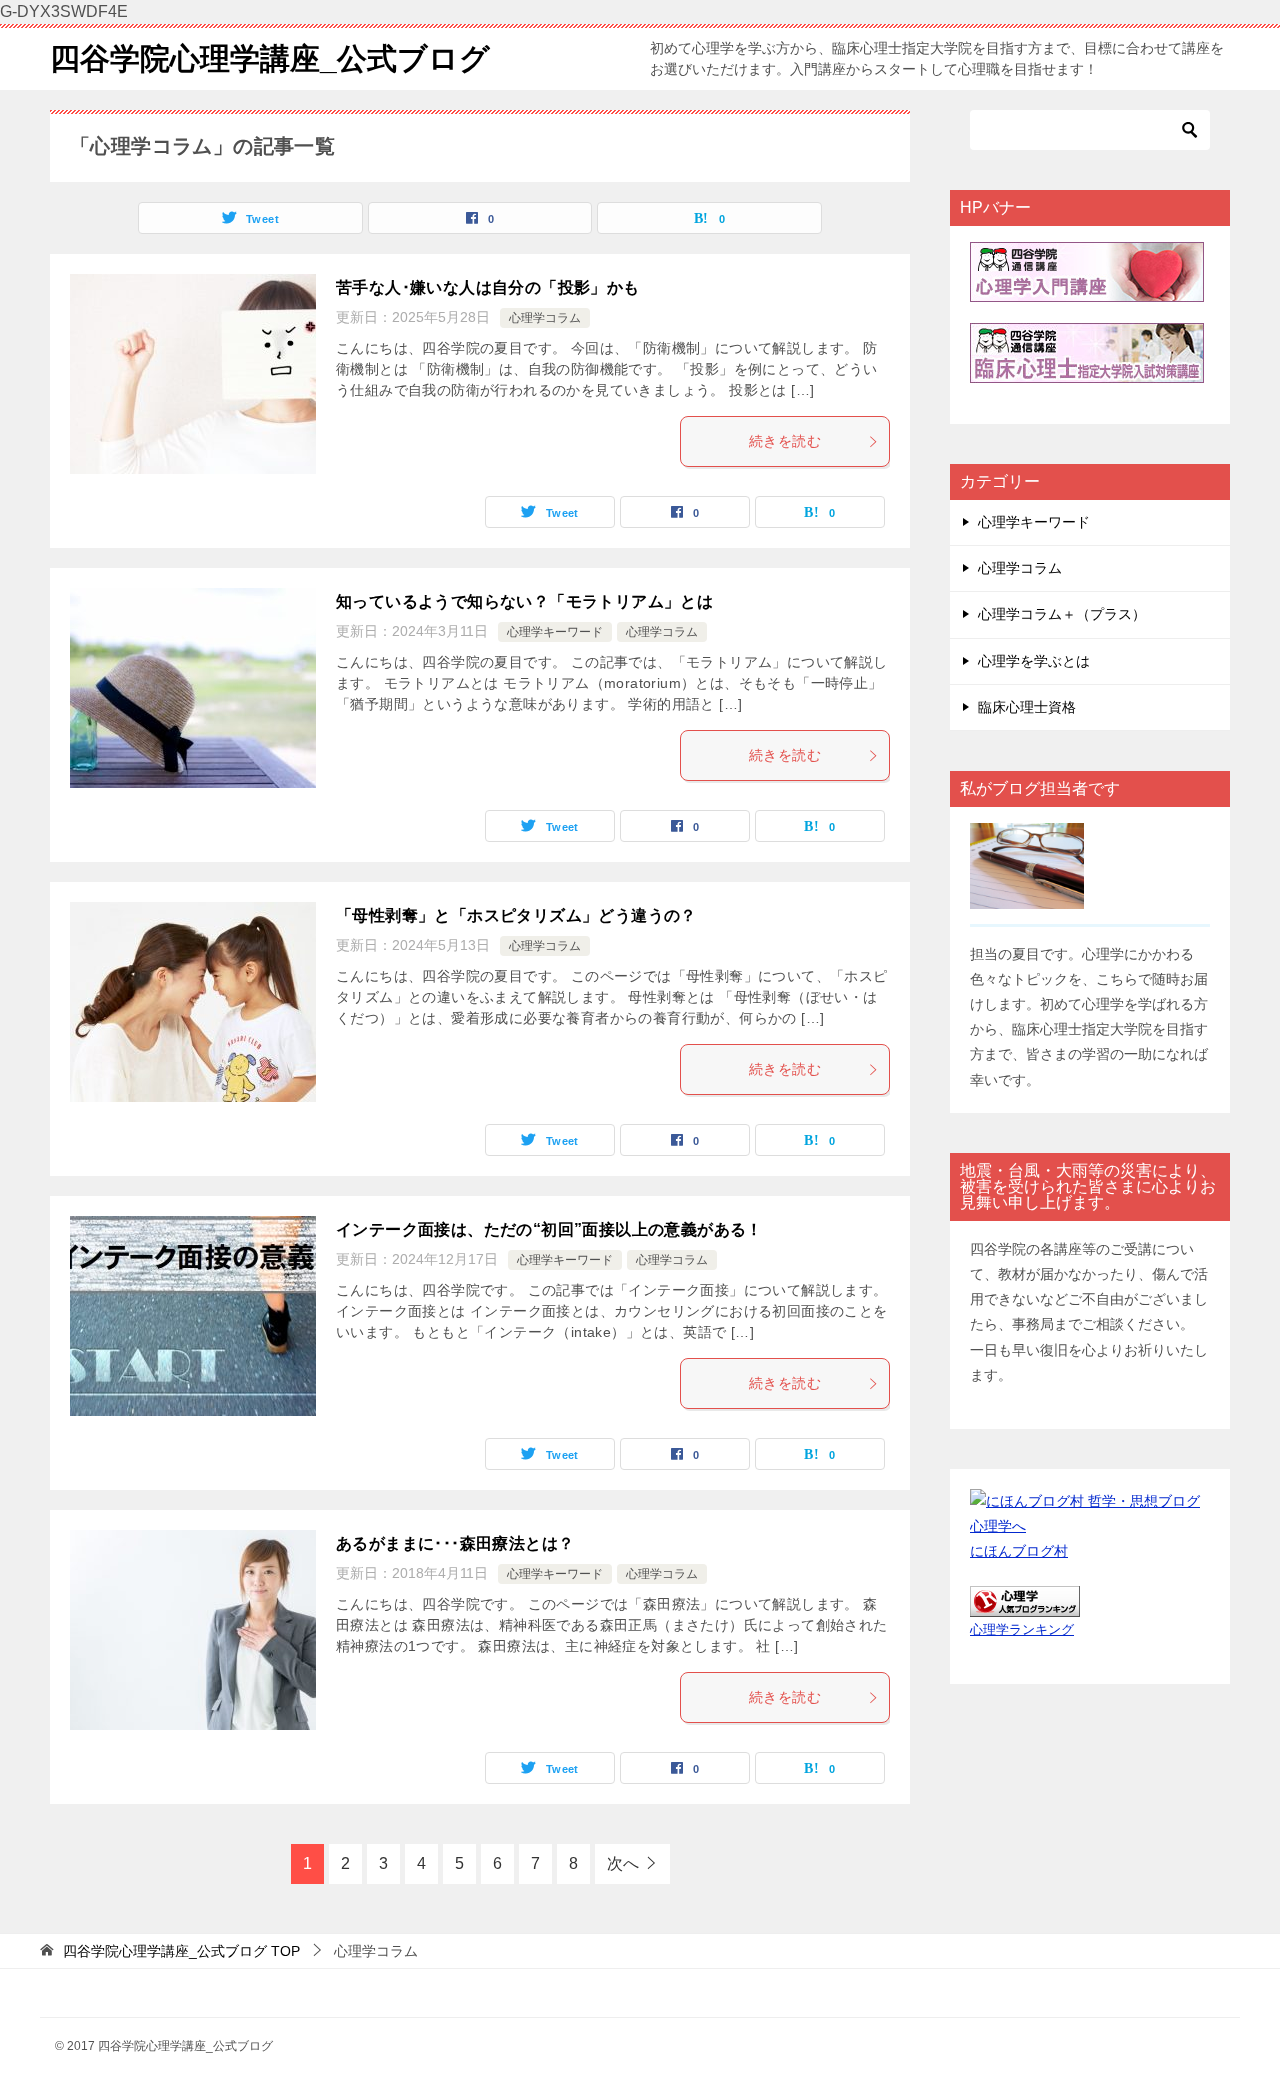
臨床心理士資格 (1027, 707)
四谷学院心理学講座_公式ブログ (270, 58)
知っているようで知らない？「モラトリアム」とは (524, 601)
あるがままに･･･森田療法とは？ (455, 1543)
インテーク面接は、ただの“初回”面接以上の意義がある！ (549, 1229)
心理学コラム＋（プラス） (1062, 614)
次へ (623, 1863)
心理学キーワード (555, 632)
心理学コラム (545, 318)
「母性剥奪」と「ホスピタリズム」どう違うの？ (516, 915)
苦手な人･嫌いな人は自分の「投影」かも (488, 287)
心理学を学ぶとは (1034, 661)
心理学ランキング (1022, 1630)
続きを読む (785, 441)
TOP (181, 1951)
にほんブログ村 (1019, 1551)
